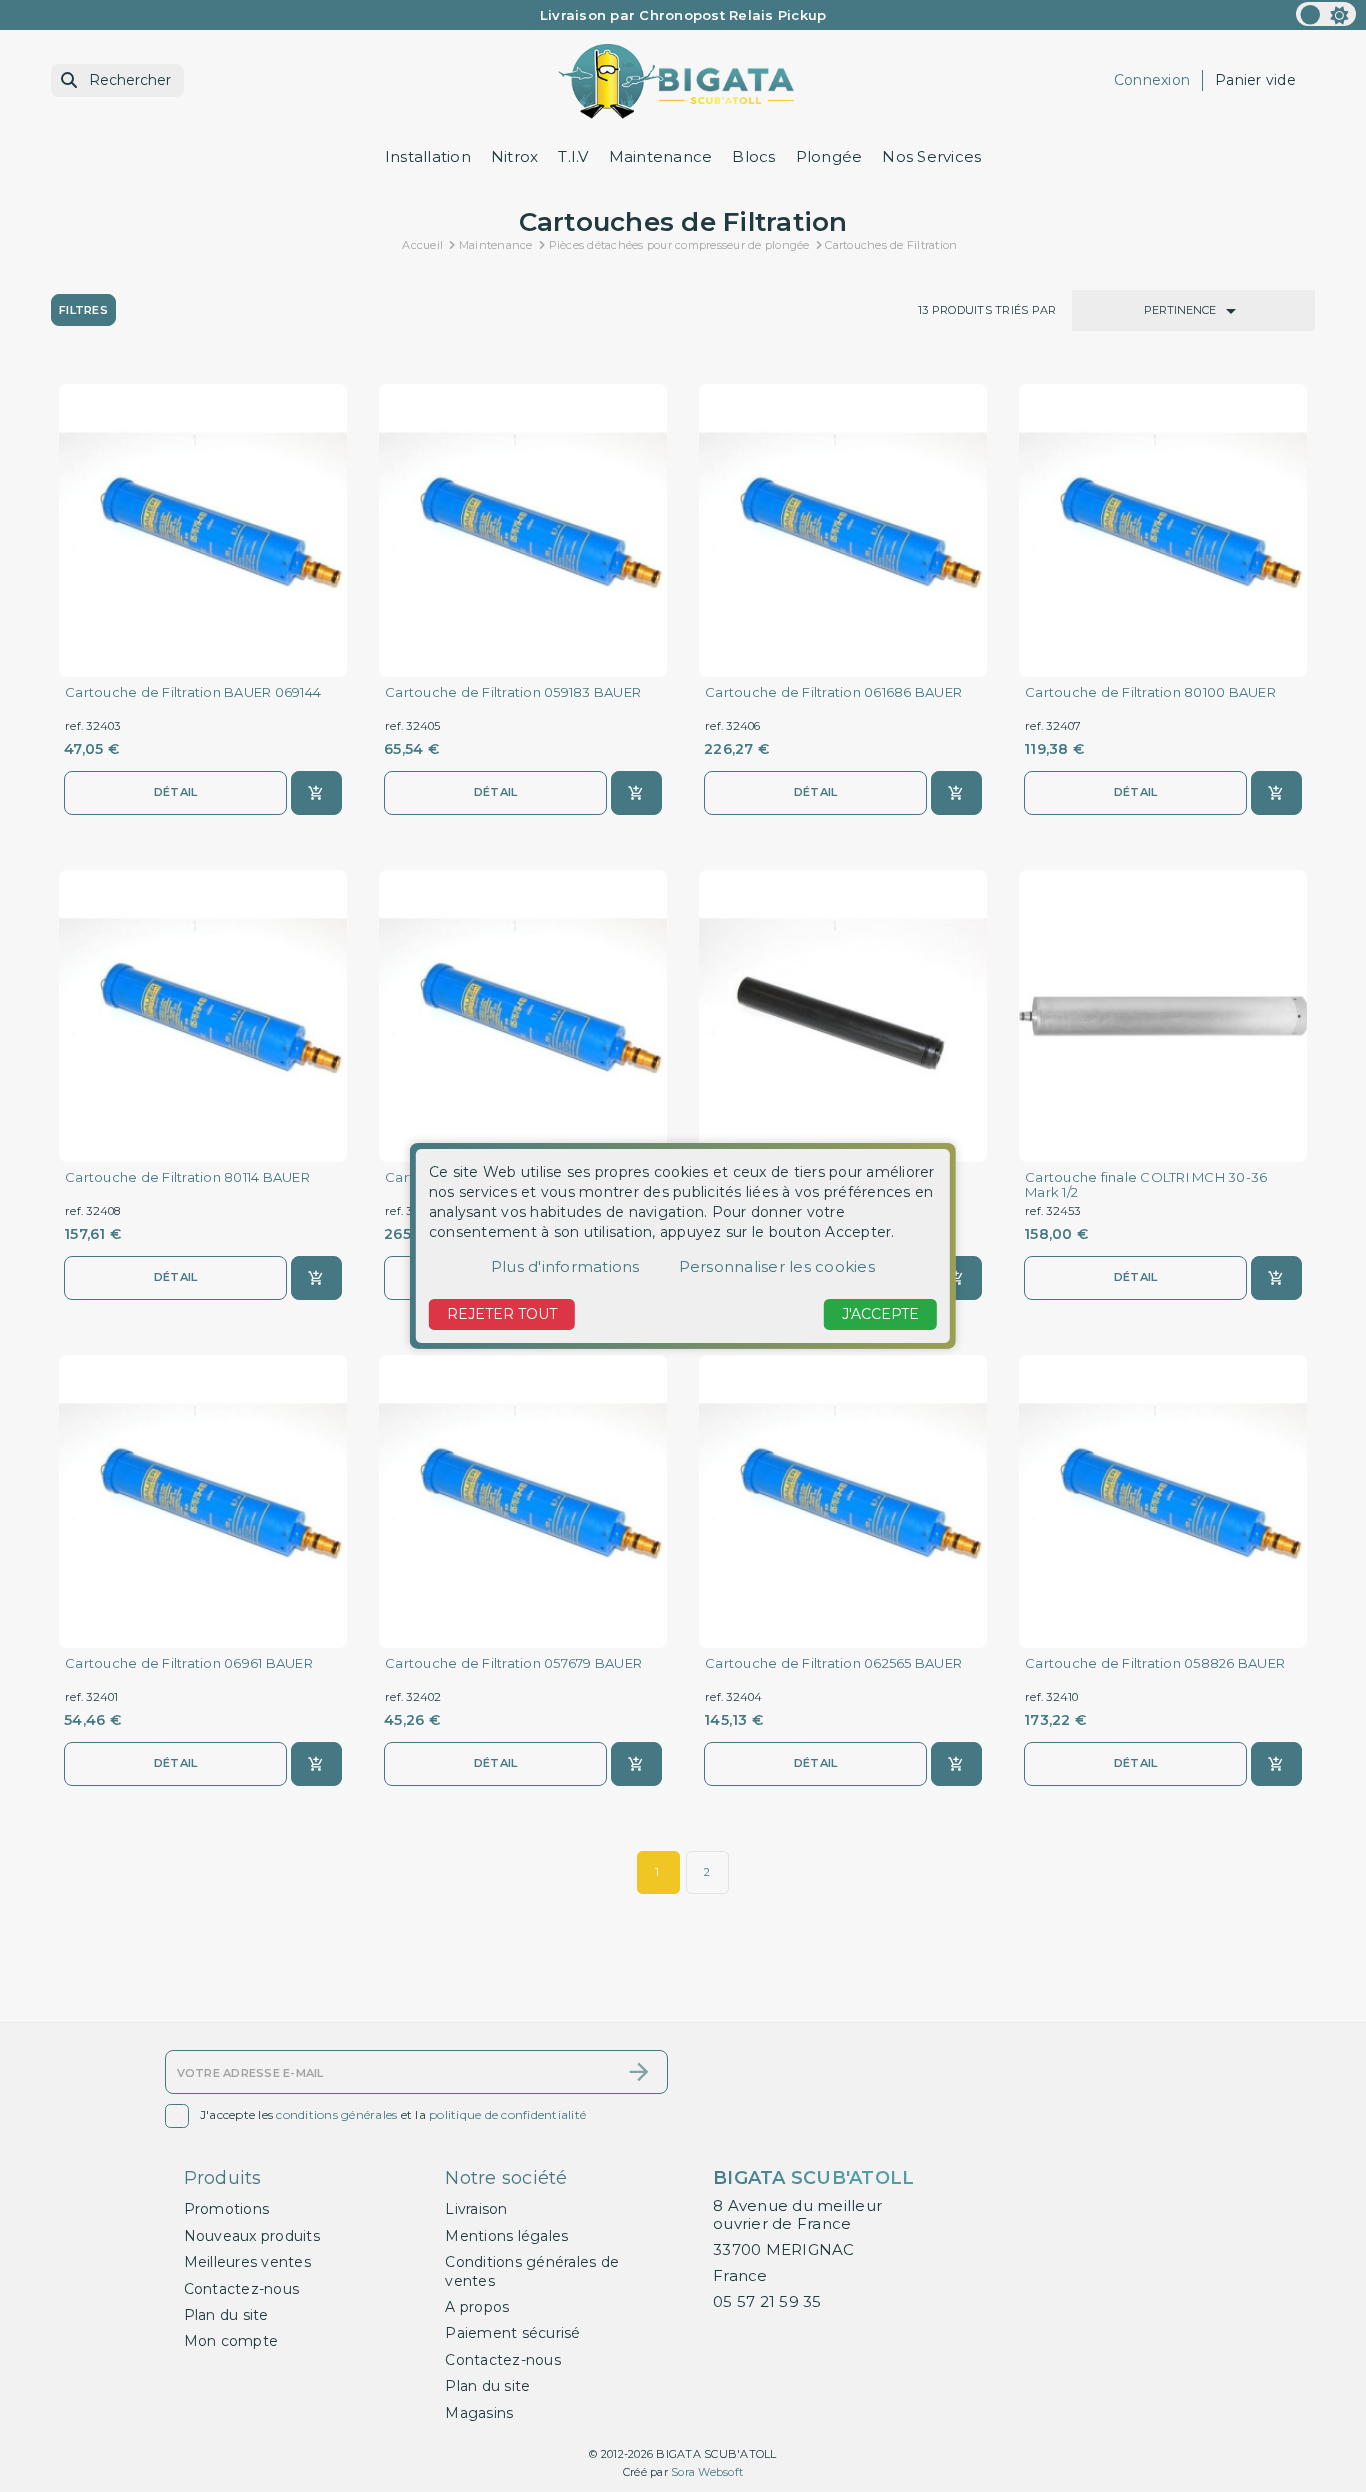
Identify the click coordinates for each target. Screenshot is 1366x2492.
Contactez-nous (242, 2289)
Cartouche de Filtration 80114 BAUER (187, 1177)
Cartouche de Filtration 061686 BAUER (833, 692)
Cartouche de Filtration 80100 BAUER (1150, 692)
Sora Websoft (707, 2472)
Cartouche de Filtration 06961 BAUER (189, 1663)
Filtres (83, 310)
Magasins (479, 2413)
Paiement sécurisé (512, 2333)
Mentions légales (506, 2236)
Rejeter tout (502, 1314)
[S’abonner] (639, 2072)
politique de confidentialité (507, 2114)
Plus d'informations (565, 1266)
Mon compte (231, 2341)
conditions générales (336, 2114)
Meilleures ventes (247, 2262)
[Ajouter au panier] (316, 793)
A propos (477, 2307)
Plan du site (226, 2315)
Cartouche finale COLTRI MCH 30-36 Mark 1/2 (1146, 1185)
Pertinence (1193, 311)
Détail (176, 792)
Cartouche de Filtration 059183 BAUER (513, 692)
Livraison (476, 2209)
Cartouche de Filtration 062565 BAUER (833, 1663)
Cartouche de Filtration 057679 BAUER (513, 1663)
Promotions (227, 2209)
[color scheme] (1326, 14)
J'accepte (880, 1314)
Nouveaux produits (252, 2236)
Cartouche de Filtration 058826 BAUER (1155, 1663)
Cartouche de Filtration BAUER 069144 (193, 692)
